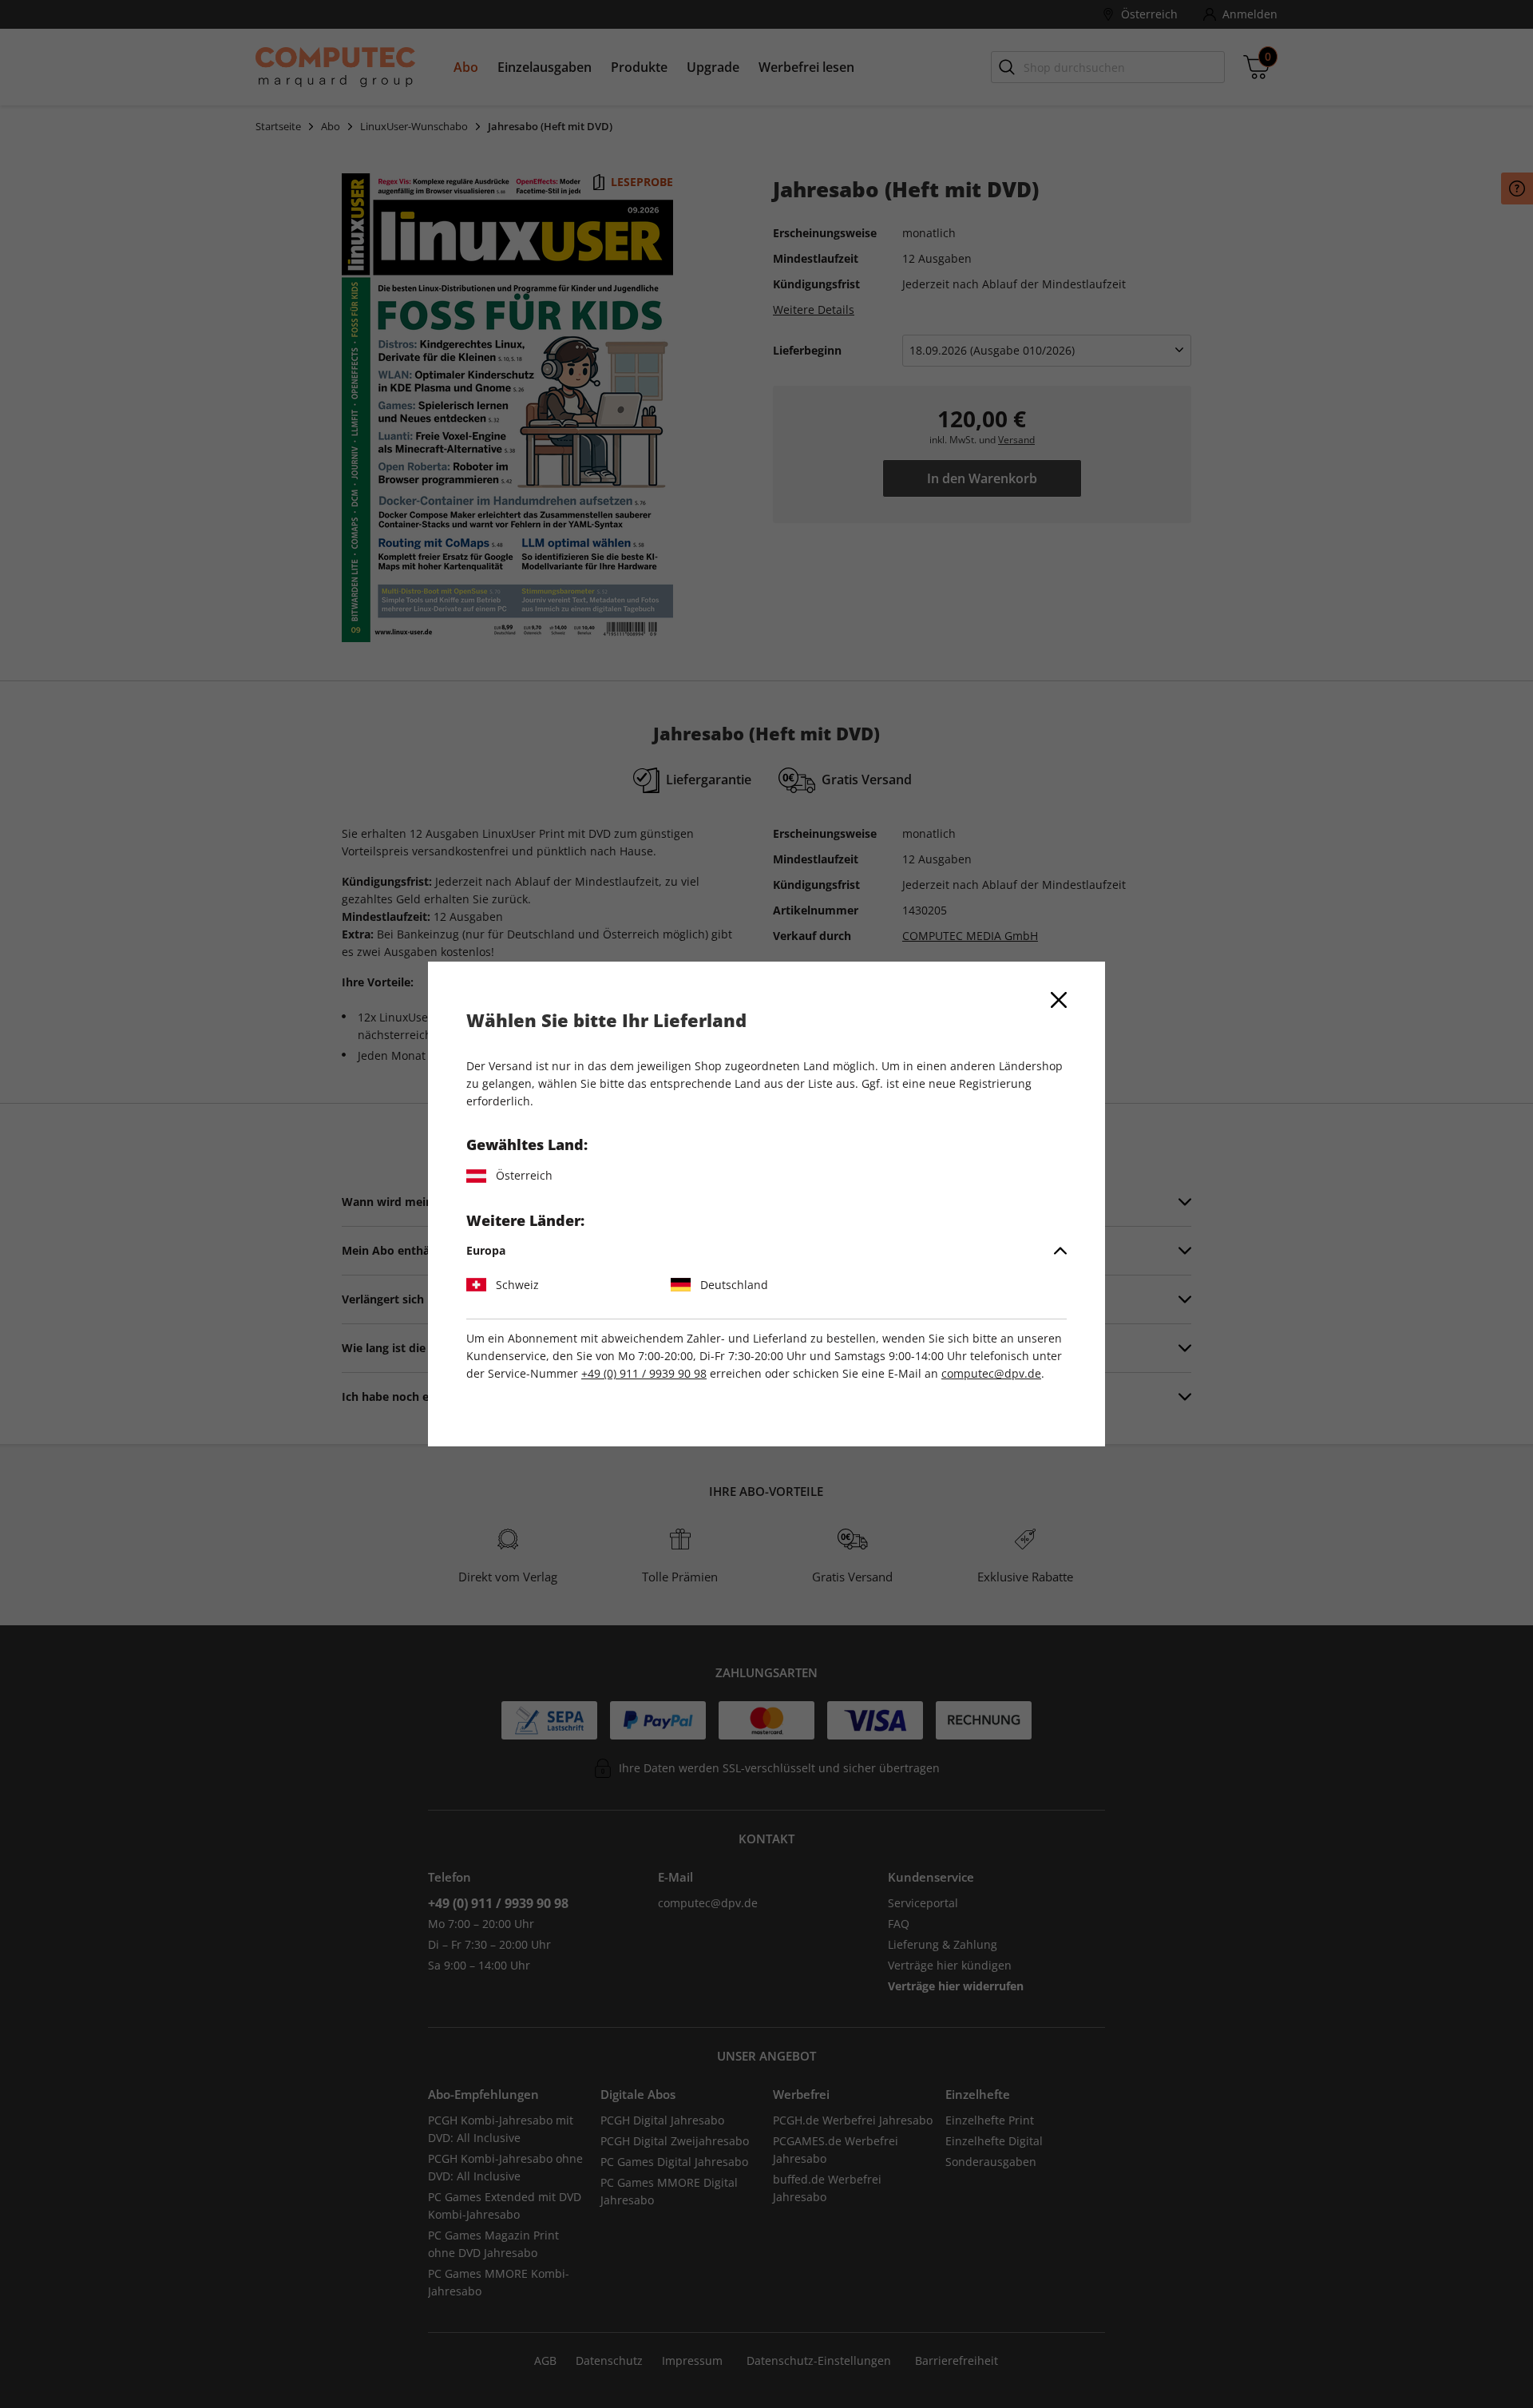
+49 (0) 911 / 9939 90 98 (644, 1373)
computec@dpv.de (991, 1373)
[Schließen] (1059, 1000)
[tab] (766, 1251)
